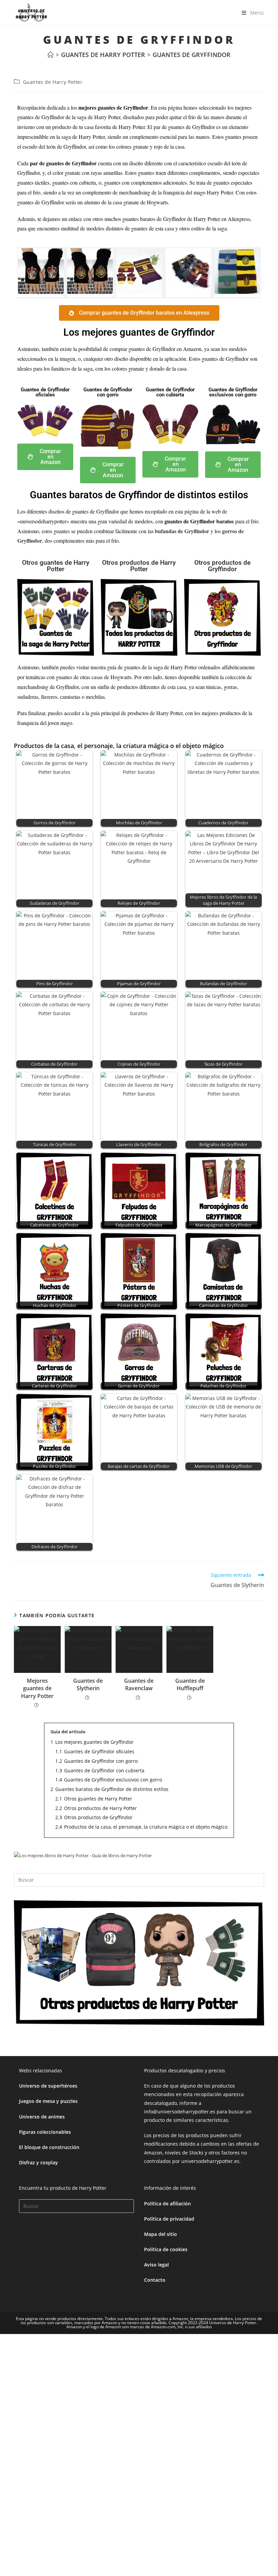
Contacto (155, 2280)
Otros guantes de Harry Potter (56, 566)
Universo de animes (42, 2117)
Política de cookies (166, 2249)
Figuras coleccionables (45, 2132)
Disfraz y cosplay (38, 2162)
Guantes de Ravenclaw (139, 1684)
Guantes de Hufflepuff (190, 1684)
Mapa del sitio (161, 2234)
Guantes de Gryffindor (192, 55)
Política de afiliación (167, 2204)
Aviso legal (156, 2265)
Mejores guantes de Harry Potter (37, 1688)
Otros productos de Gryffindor (222, 566)
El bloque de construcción (49, 2147)
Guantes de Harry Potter (53, 82)
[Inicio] (51, 55)
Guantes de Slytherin (88, 1684)
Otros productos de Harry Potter (139, 566)
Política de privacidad (169, 2219)
